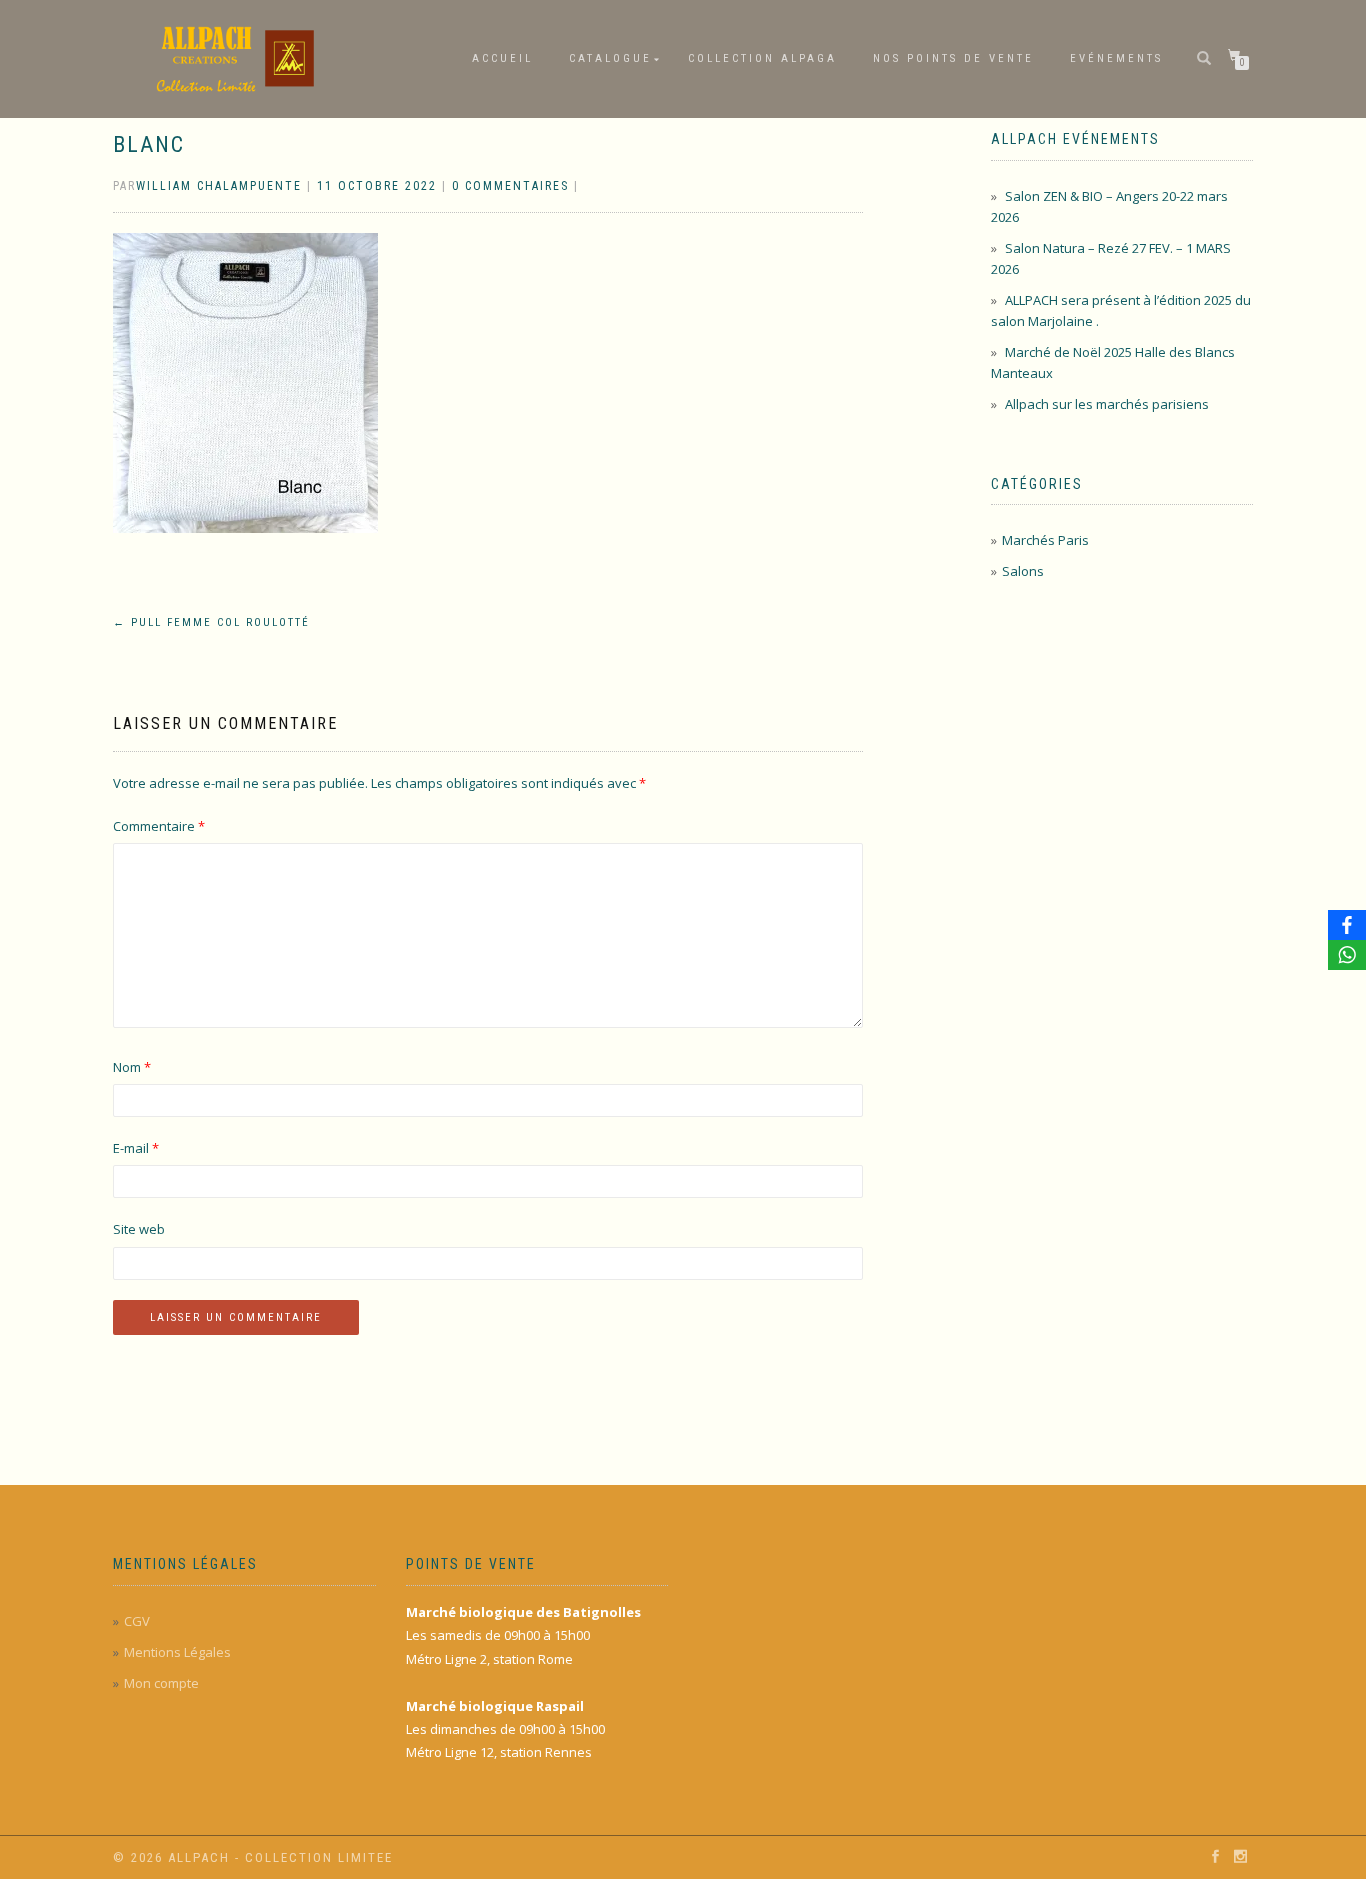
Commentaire (159, 826)
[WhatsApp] (1347, 955)
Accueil (502, 58)
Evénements (1116, 58)
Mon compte (161, 1683)
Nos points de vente (953, 58)
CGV (137, 1621)
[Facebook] (1347, 925)
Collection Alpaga (762, 58)
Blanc (149, 144)
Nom (132, 1067)
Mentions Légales (177, 1652)
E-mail (136, 1148)
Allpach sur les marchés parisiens (1107, 404)
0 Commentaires (510, 186)
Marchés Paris (1045, 540)
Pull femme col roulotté (211, 622)
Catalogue (610, 58)
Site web (139, 1229)
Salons (1023, 571)
